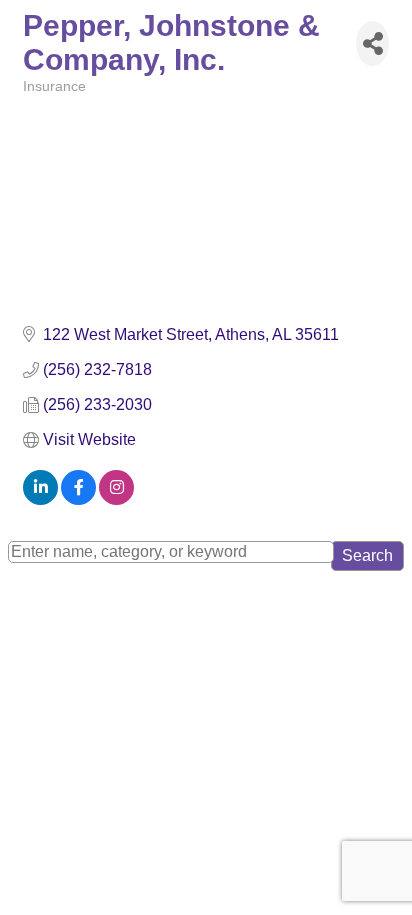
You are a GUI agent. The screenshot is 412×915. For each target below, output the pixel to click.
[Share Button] (372, 43)
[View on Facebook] (78, 499)
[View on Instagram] (116, 499)
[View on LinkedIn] (40, 499)
